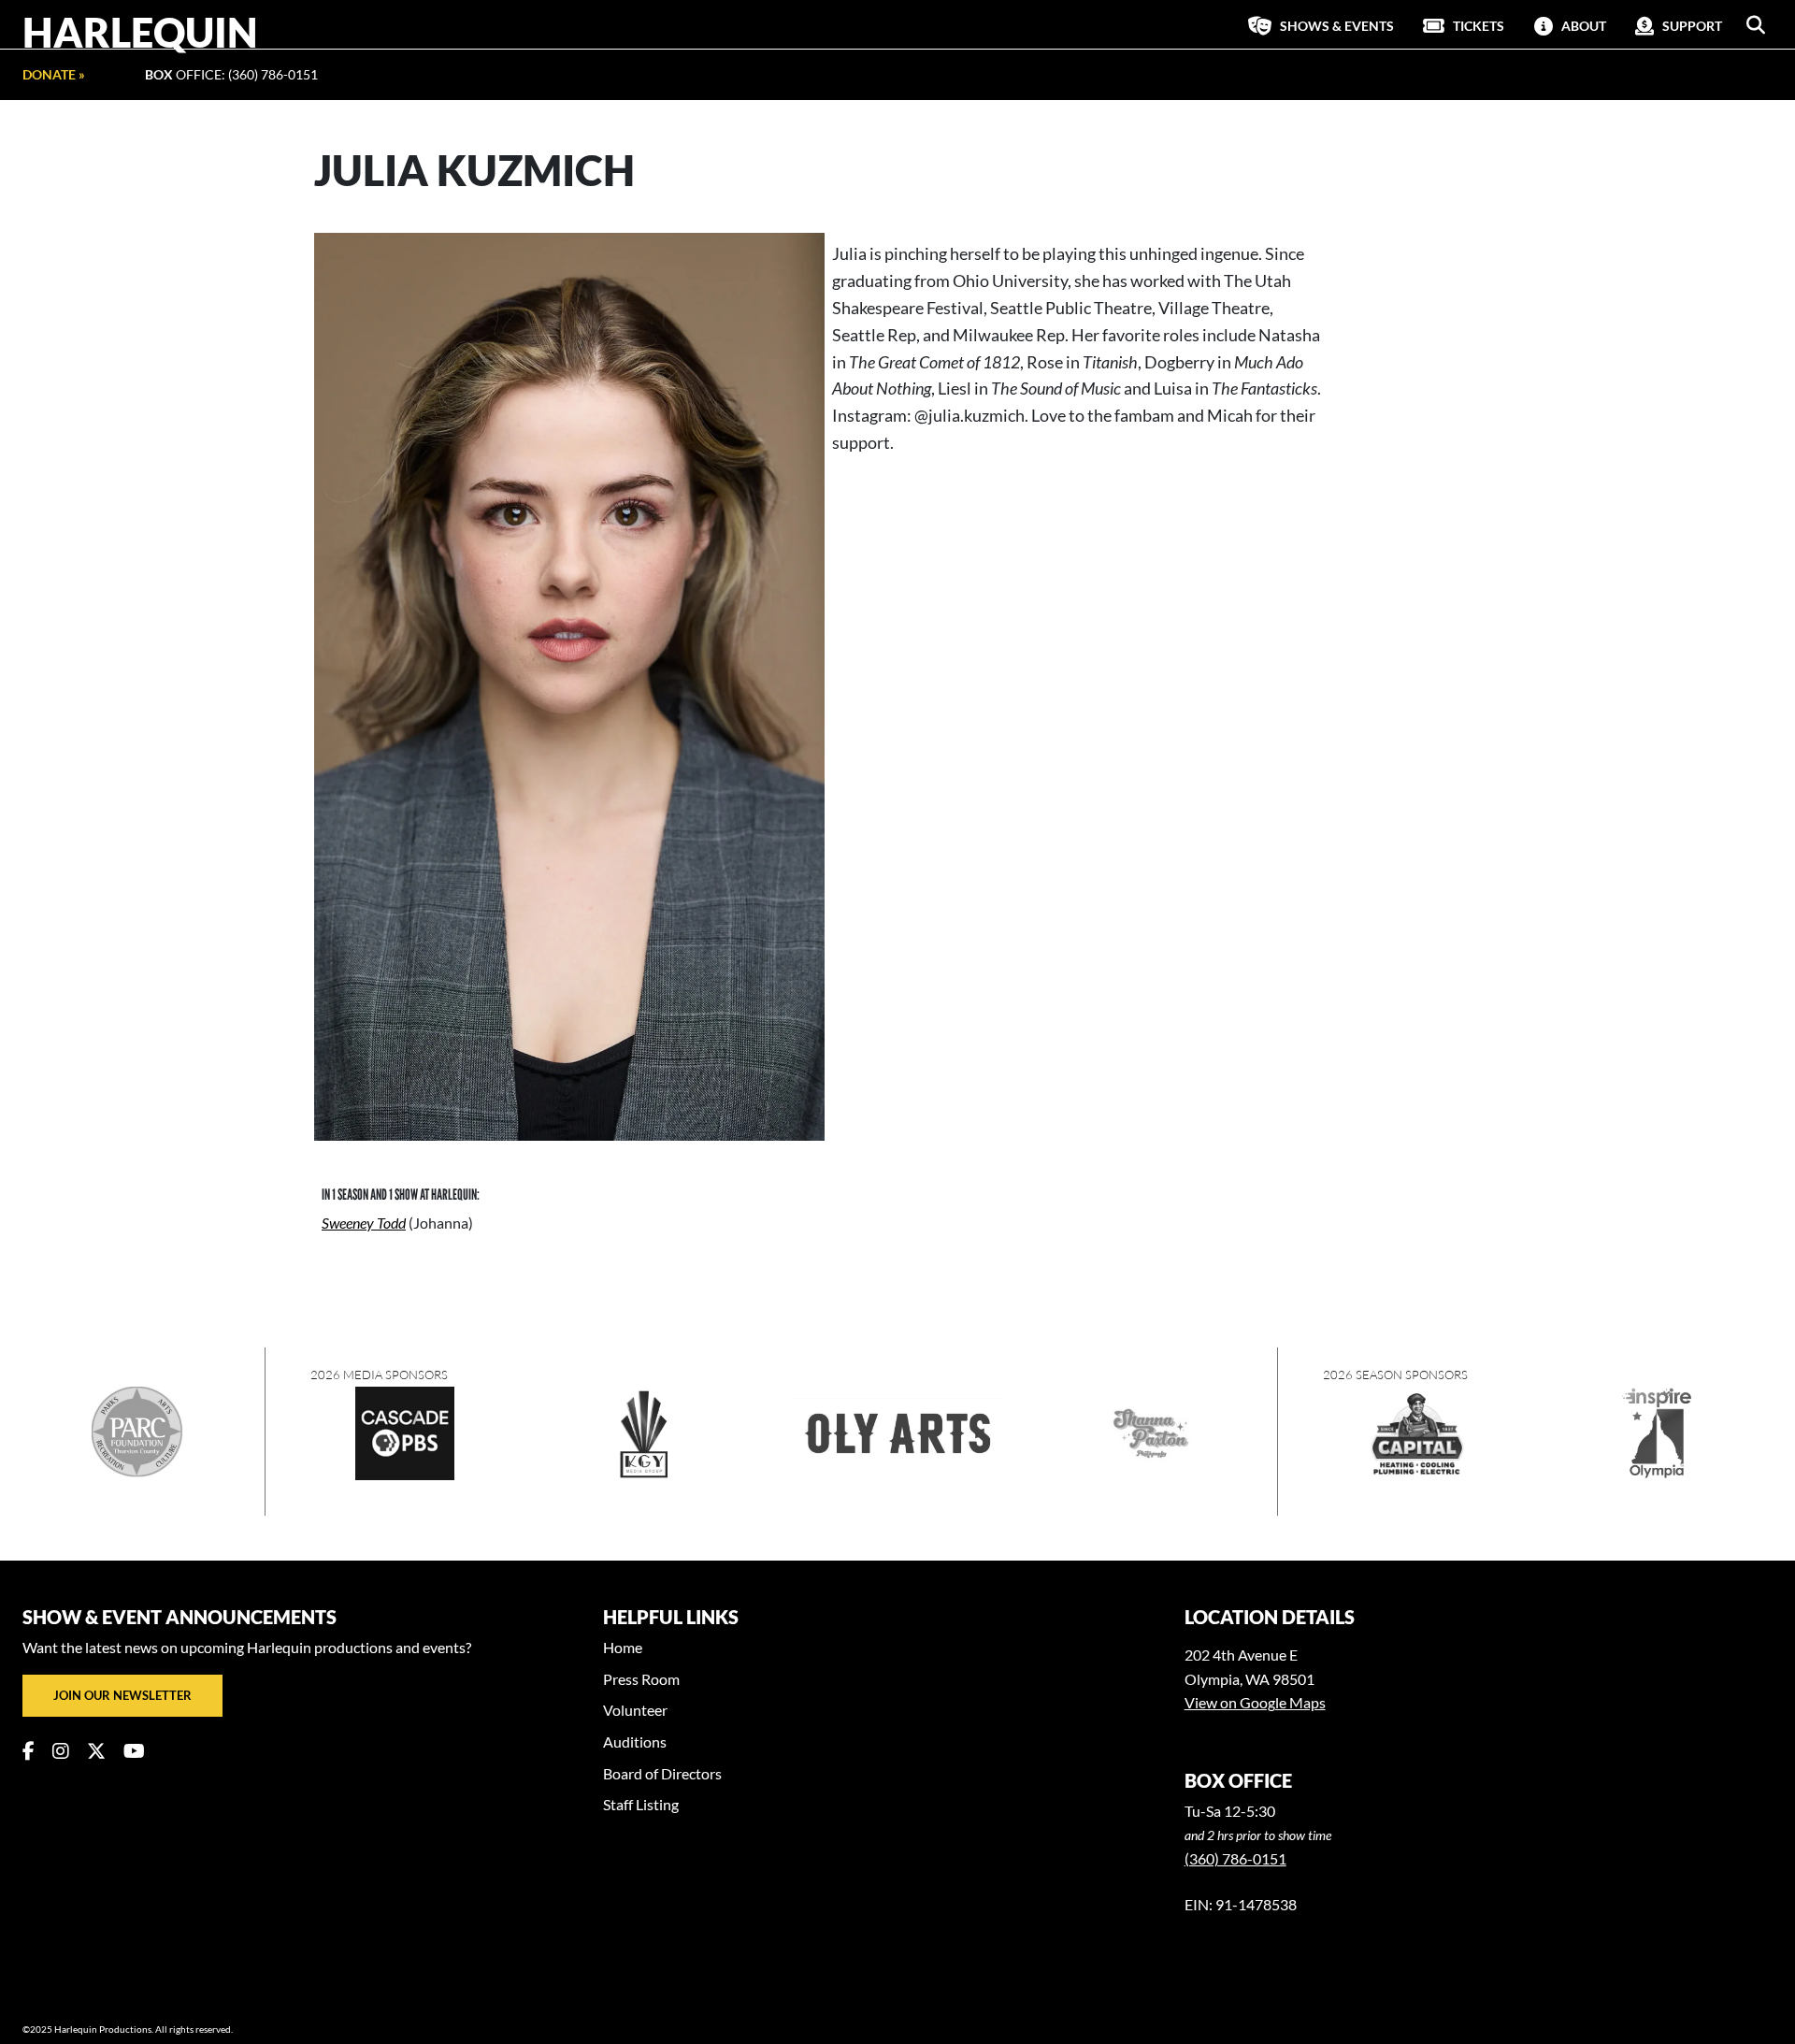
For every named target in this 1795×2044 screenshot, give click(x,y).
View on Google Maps (1255, 1702)
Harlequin (140, 32)
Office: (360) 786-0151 (231, 74)
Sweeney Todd (364, 1223)
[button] (1756, 25)
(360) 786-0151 (1235, 1858)
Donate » (54, 74)
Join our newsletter (122, 1695)
